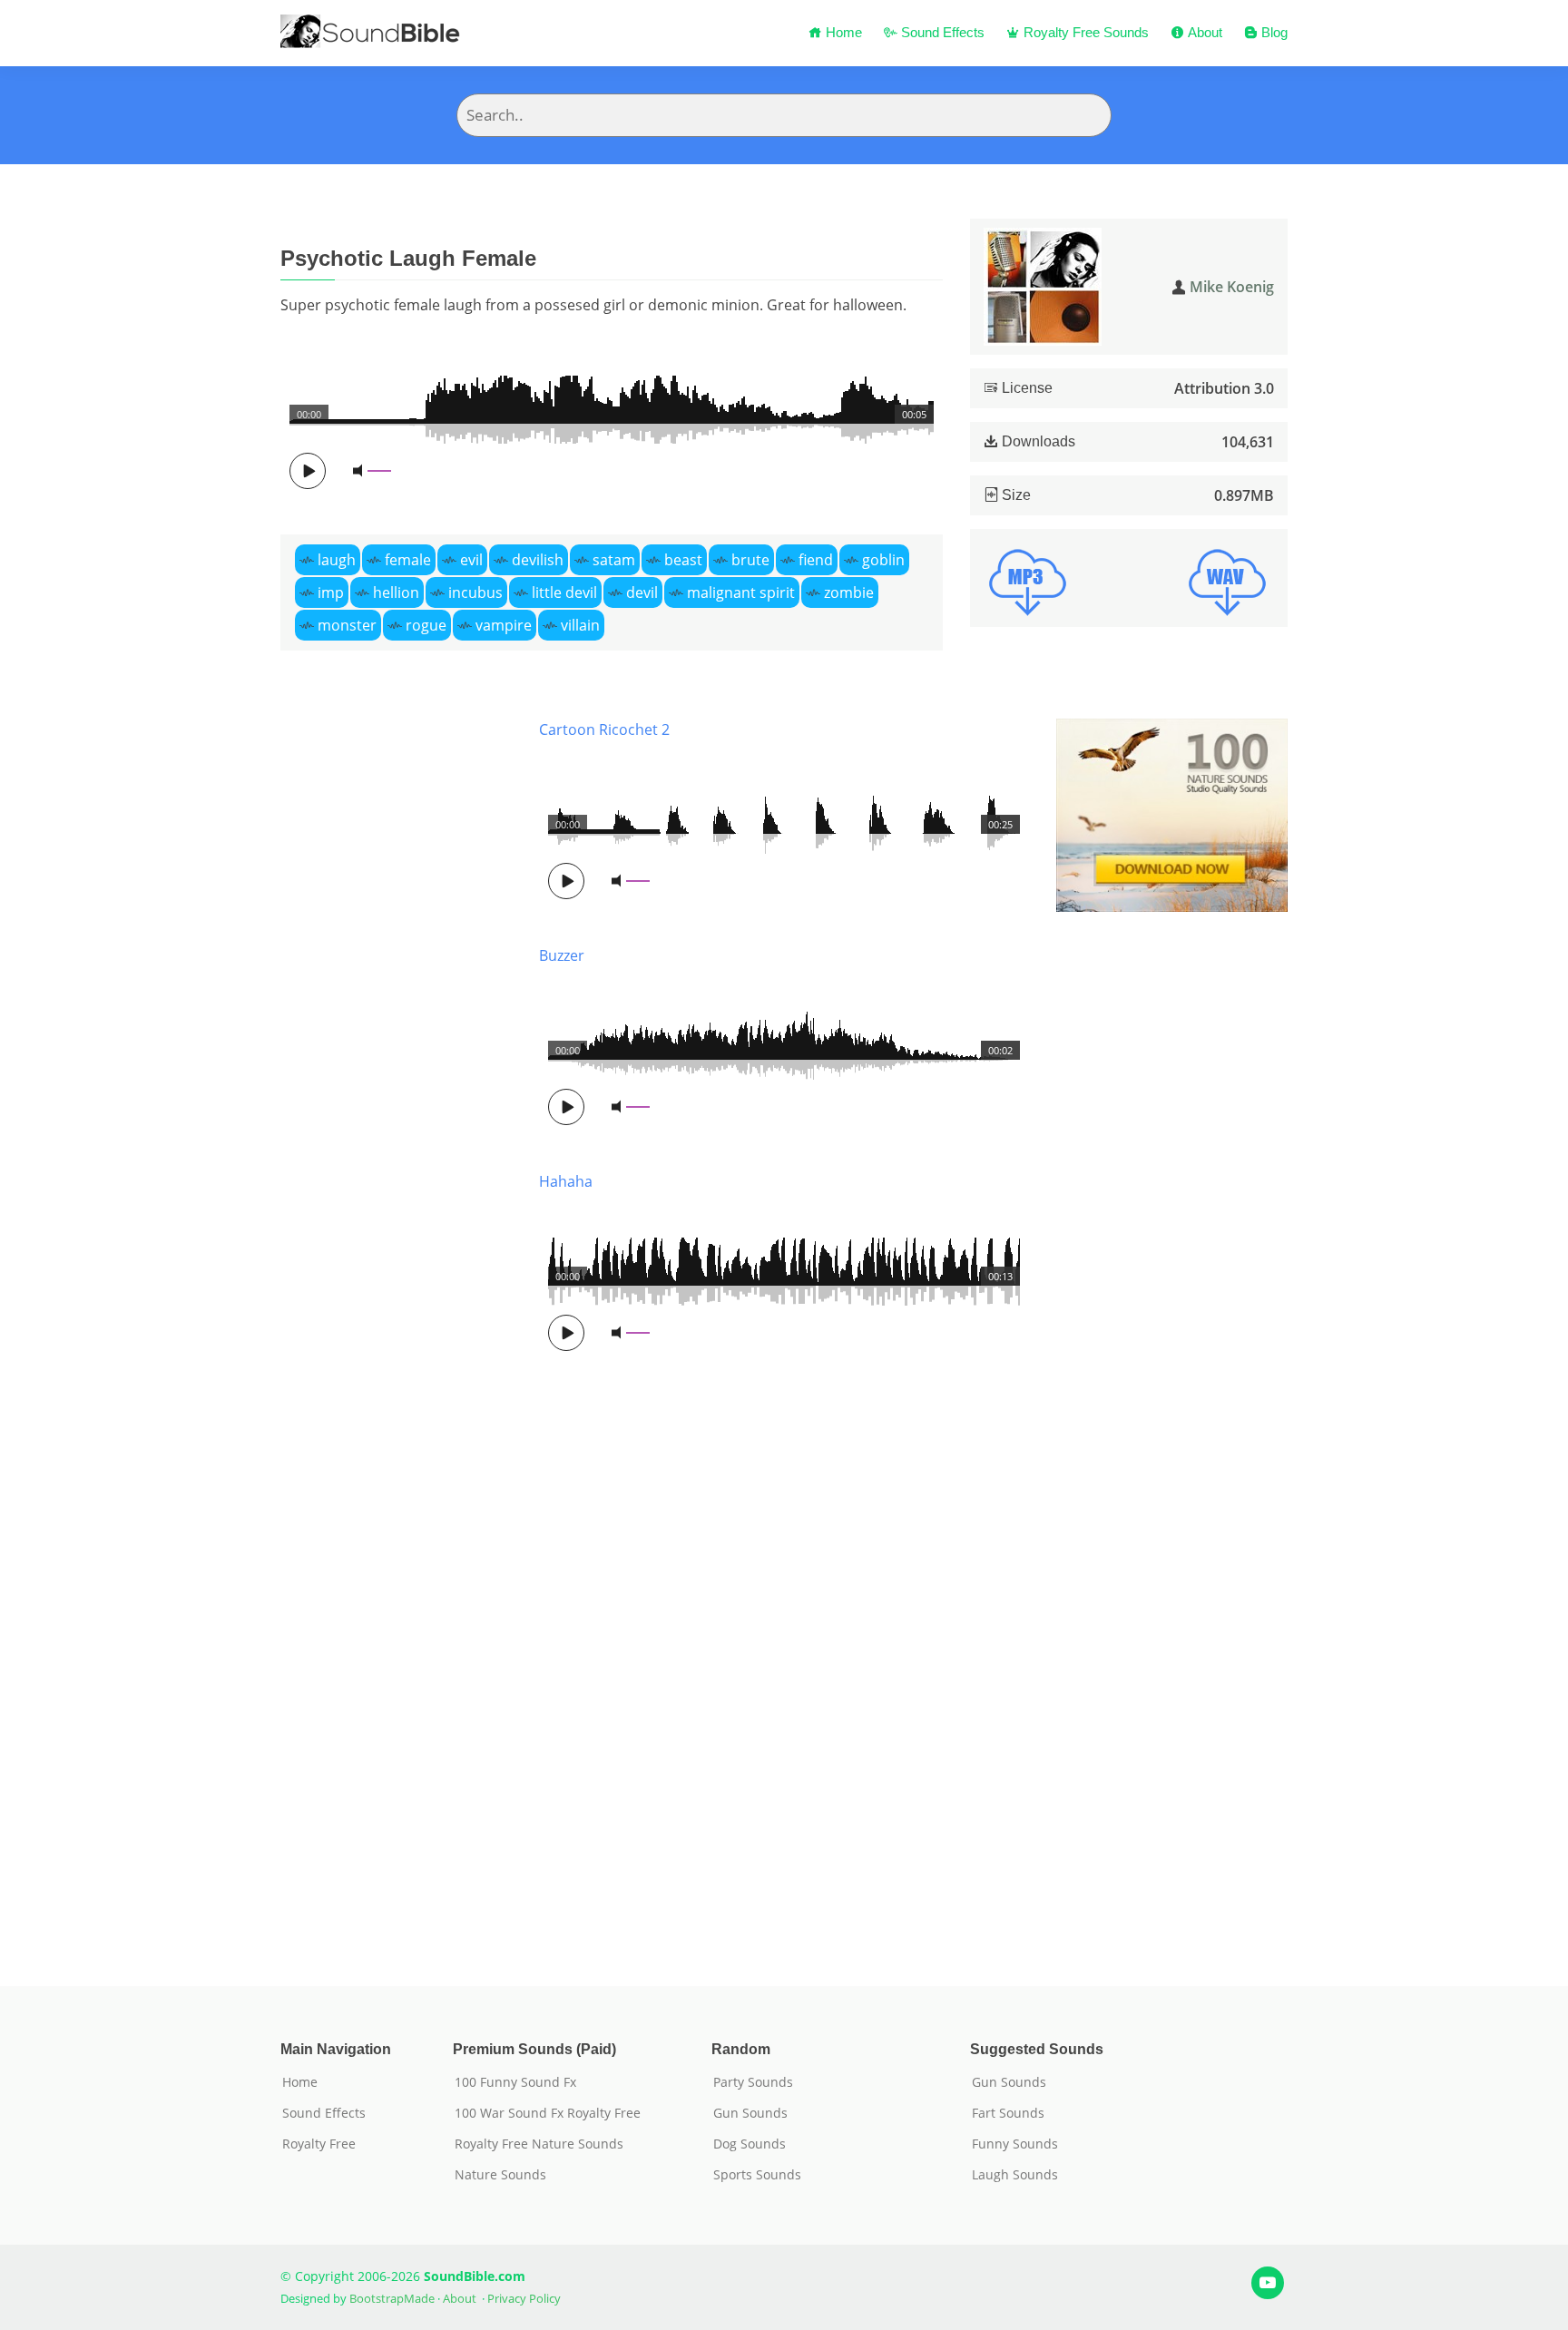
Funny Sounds (1015, 2144)
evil (471, 560)
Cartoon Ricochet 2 (604, 729)
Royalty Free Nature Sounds (539, 2144)
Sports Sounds (757, 2175)
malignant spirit (741, 592)
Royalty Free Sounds (1084, 32)
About (1203, 32)
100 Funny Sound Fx (515, 2082)
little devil (564, 592)
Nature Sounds (500, 2175)
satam (614, 560)
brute (750, 560)
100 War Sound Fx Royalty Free (548, 2113)
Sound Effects (941, 32)
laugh (337, 560)
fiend (816, 560)
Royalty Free (319, 2144)
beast (683, 560)
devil (642, 592)
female (408, 560)
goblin (883, 560)
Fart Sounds (1008, 2113)
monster (347, 625)
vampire (504, 625)
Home (842, 32)
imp (331, 592)
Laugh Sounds (1015, 2175)
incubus (475, 592)
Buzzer (562, 955)
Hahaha (566, 1181)
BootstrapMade (392, 2298)
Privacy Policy (524, 2298)
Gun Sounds (750, 2113)
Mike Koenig (1232, 287)
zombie (849, 592)
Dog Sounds (750, 2144)
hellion (396, 592)
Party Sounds (753, 2082)
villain (580, 625)
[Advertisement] (396, 1325)
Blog (1273, 32)
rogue (426, 625)
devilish (538, 560)
